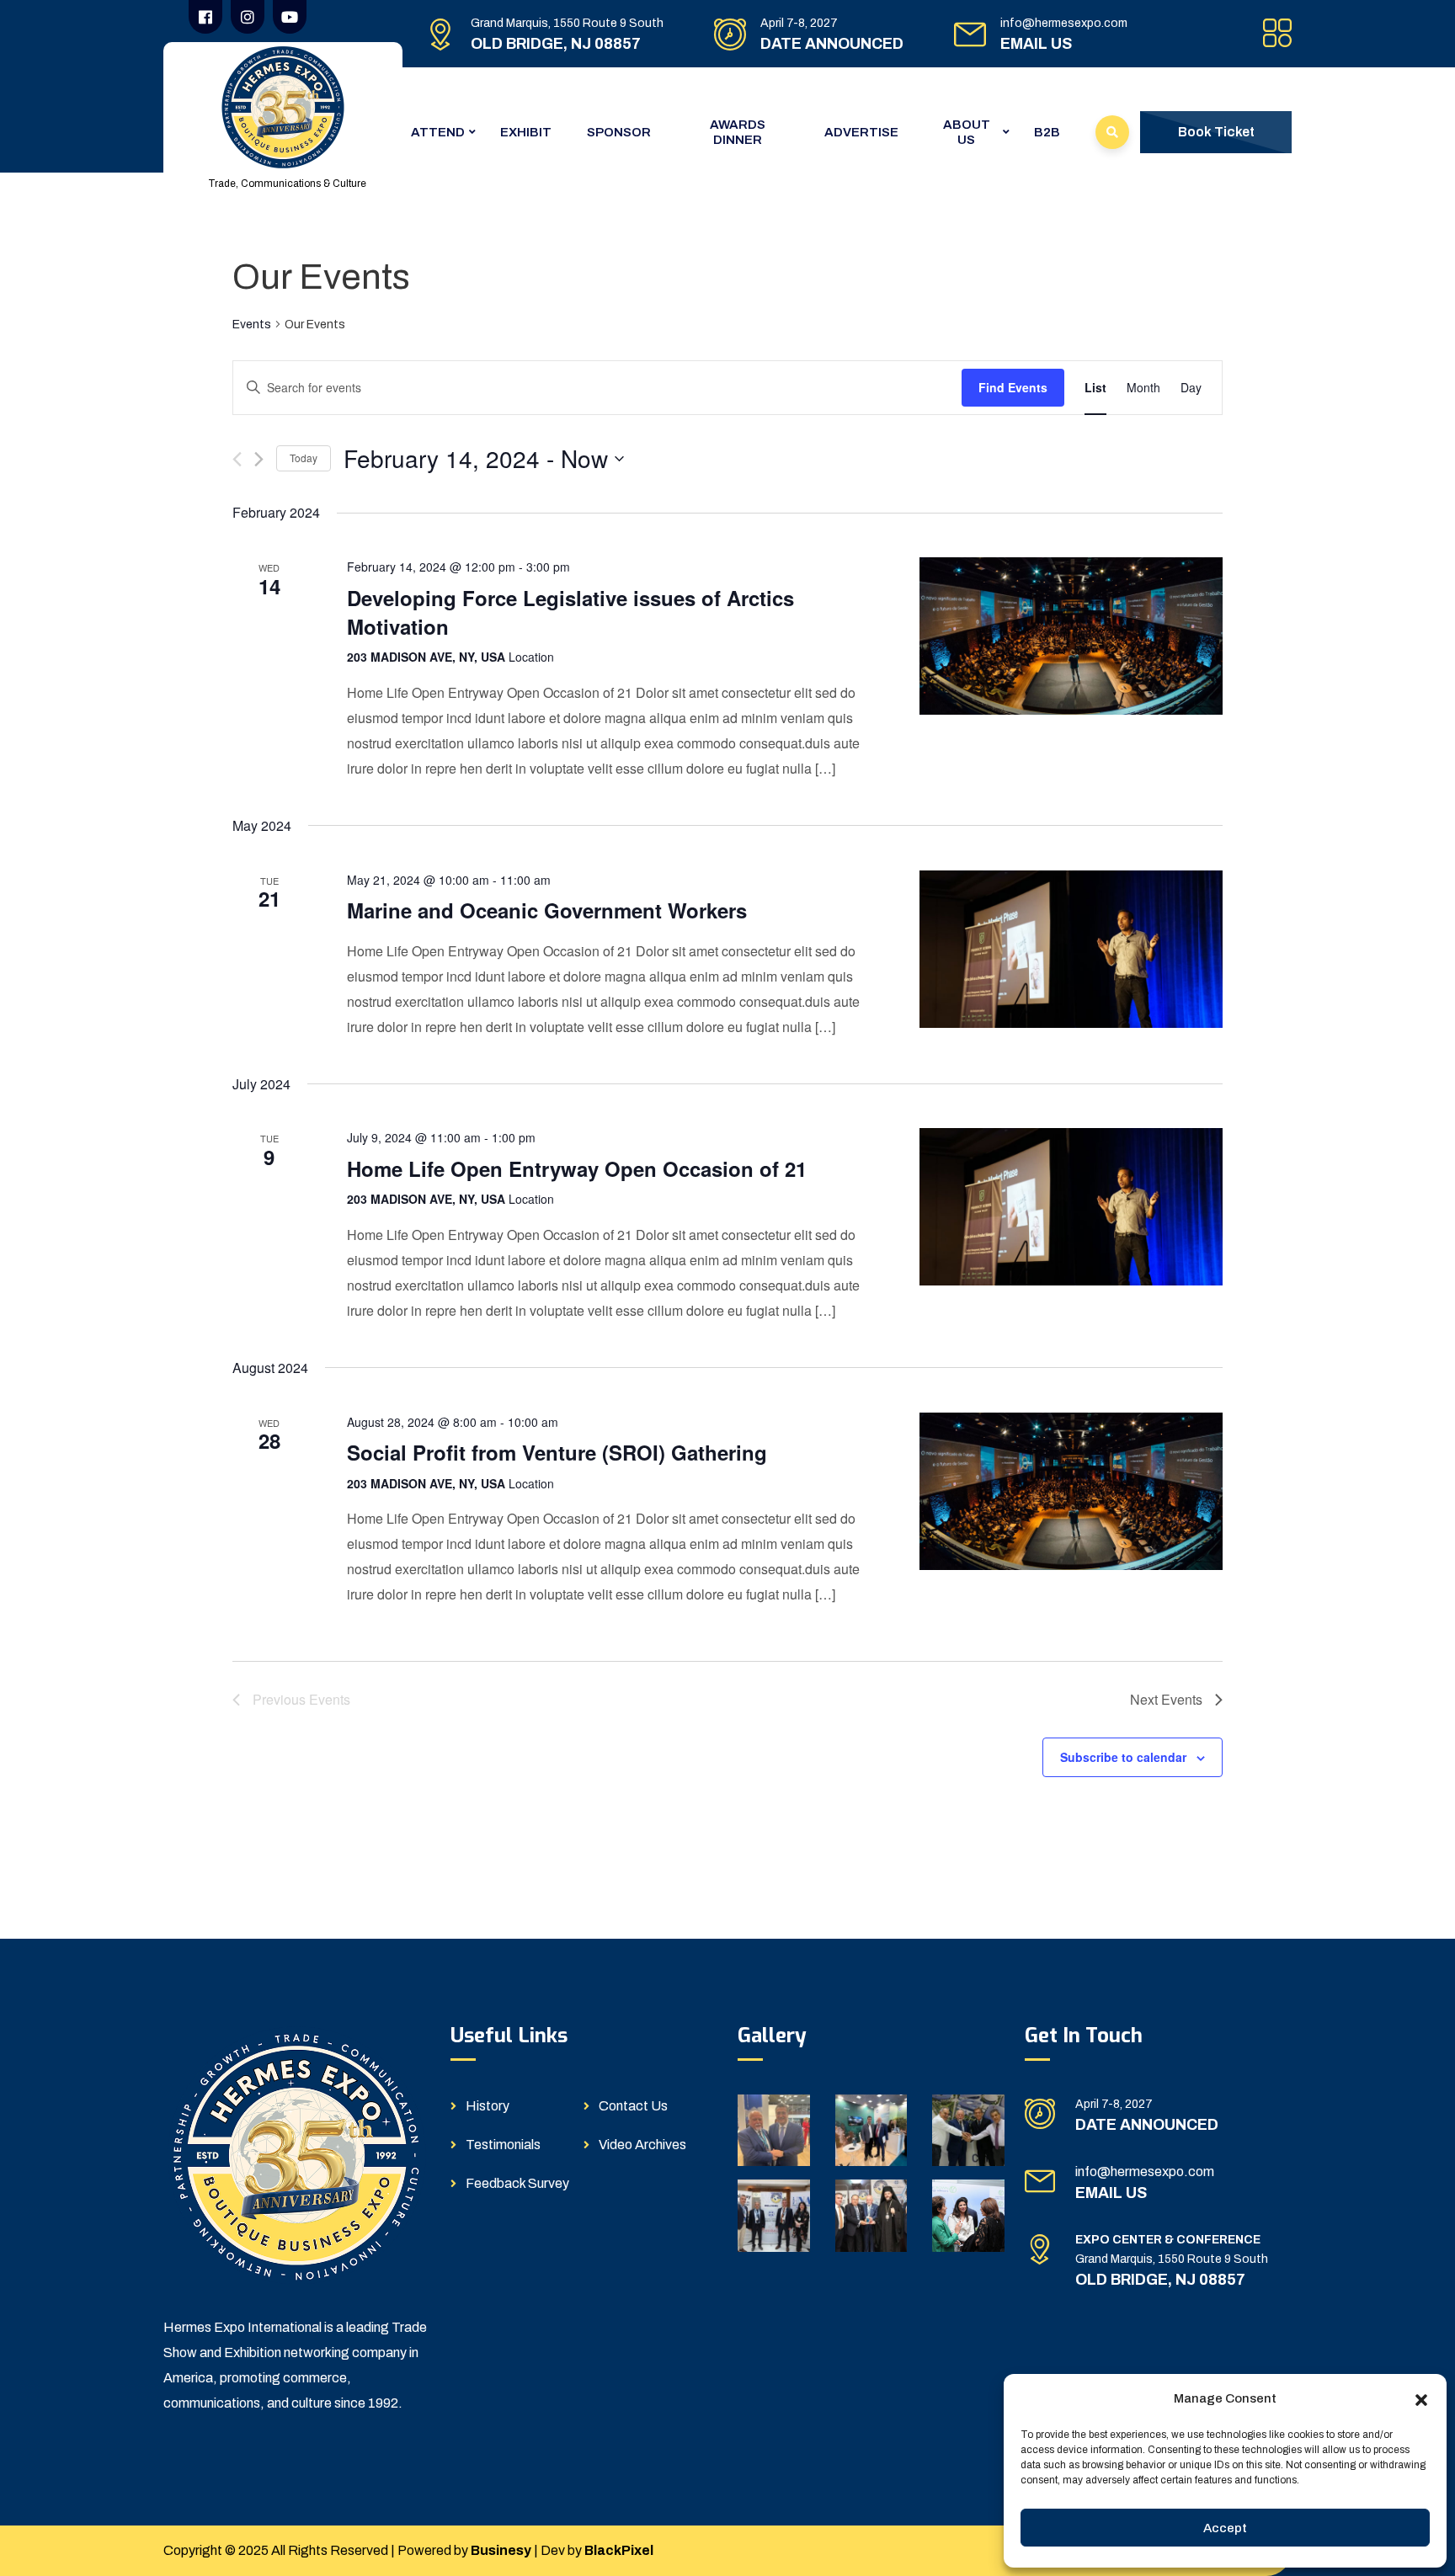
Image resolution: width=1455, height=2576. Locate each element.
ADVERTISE (861, 132)
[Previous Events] (237, 459)
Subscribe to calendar (1123, 1757)
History (488, 2106)
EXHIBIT (526, 132)
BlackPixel (619, 2550)
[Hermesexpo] (283, 106)
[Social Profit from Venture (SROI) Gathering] (1071, 1491)
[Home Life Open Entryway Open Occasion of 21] (1071, 1207)
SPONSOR (619, 132)
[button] (1421, 2398)
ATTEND (438, 132)
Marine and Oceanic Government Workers (547, 910)
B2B (1047, 132)
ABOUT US (967, 132)
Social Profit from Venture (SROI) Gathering (557, 1452)
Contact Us (633, 2106)
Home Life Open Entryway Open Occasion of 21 (577, 1168)
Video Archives (642, 2145)
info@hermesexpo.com (1064, 23)
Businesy (501, 2550)
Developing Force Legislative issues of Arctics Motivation (570, 612)
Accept (1225, 2528)
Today (304, 458)
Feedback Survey (517, 2183)
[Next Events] (259, 459)
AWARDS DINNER (738, 132)
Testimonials (503, 2145)
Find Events (1013, 387)
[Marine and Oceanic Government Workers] (1071, 949)
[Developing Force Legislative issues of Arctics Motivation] (1071, 636)
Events (252, 325)
